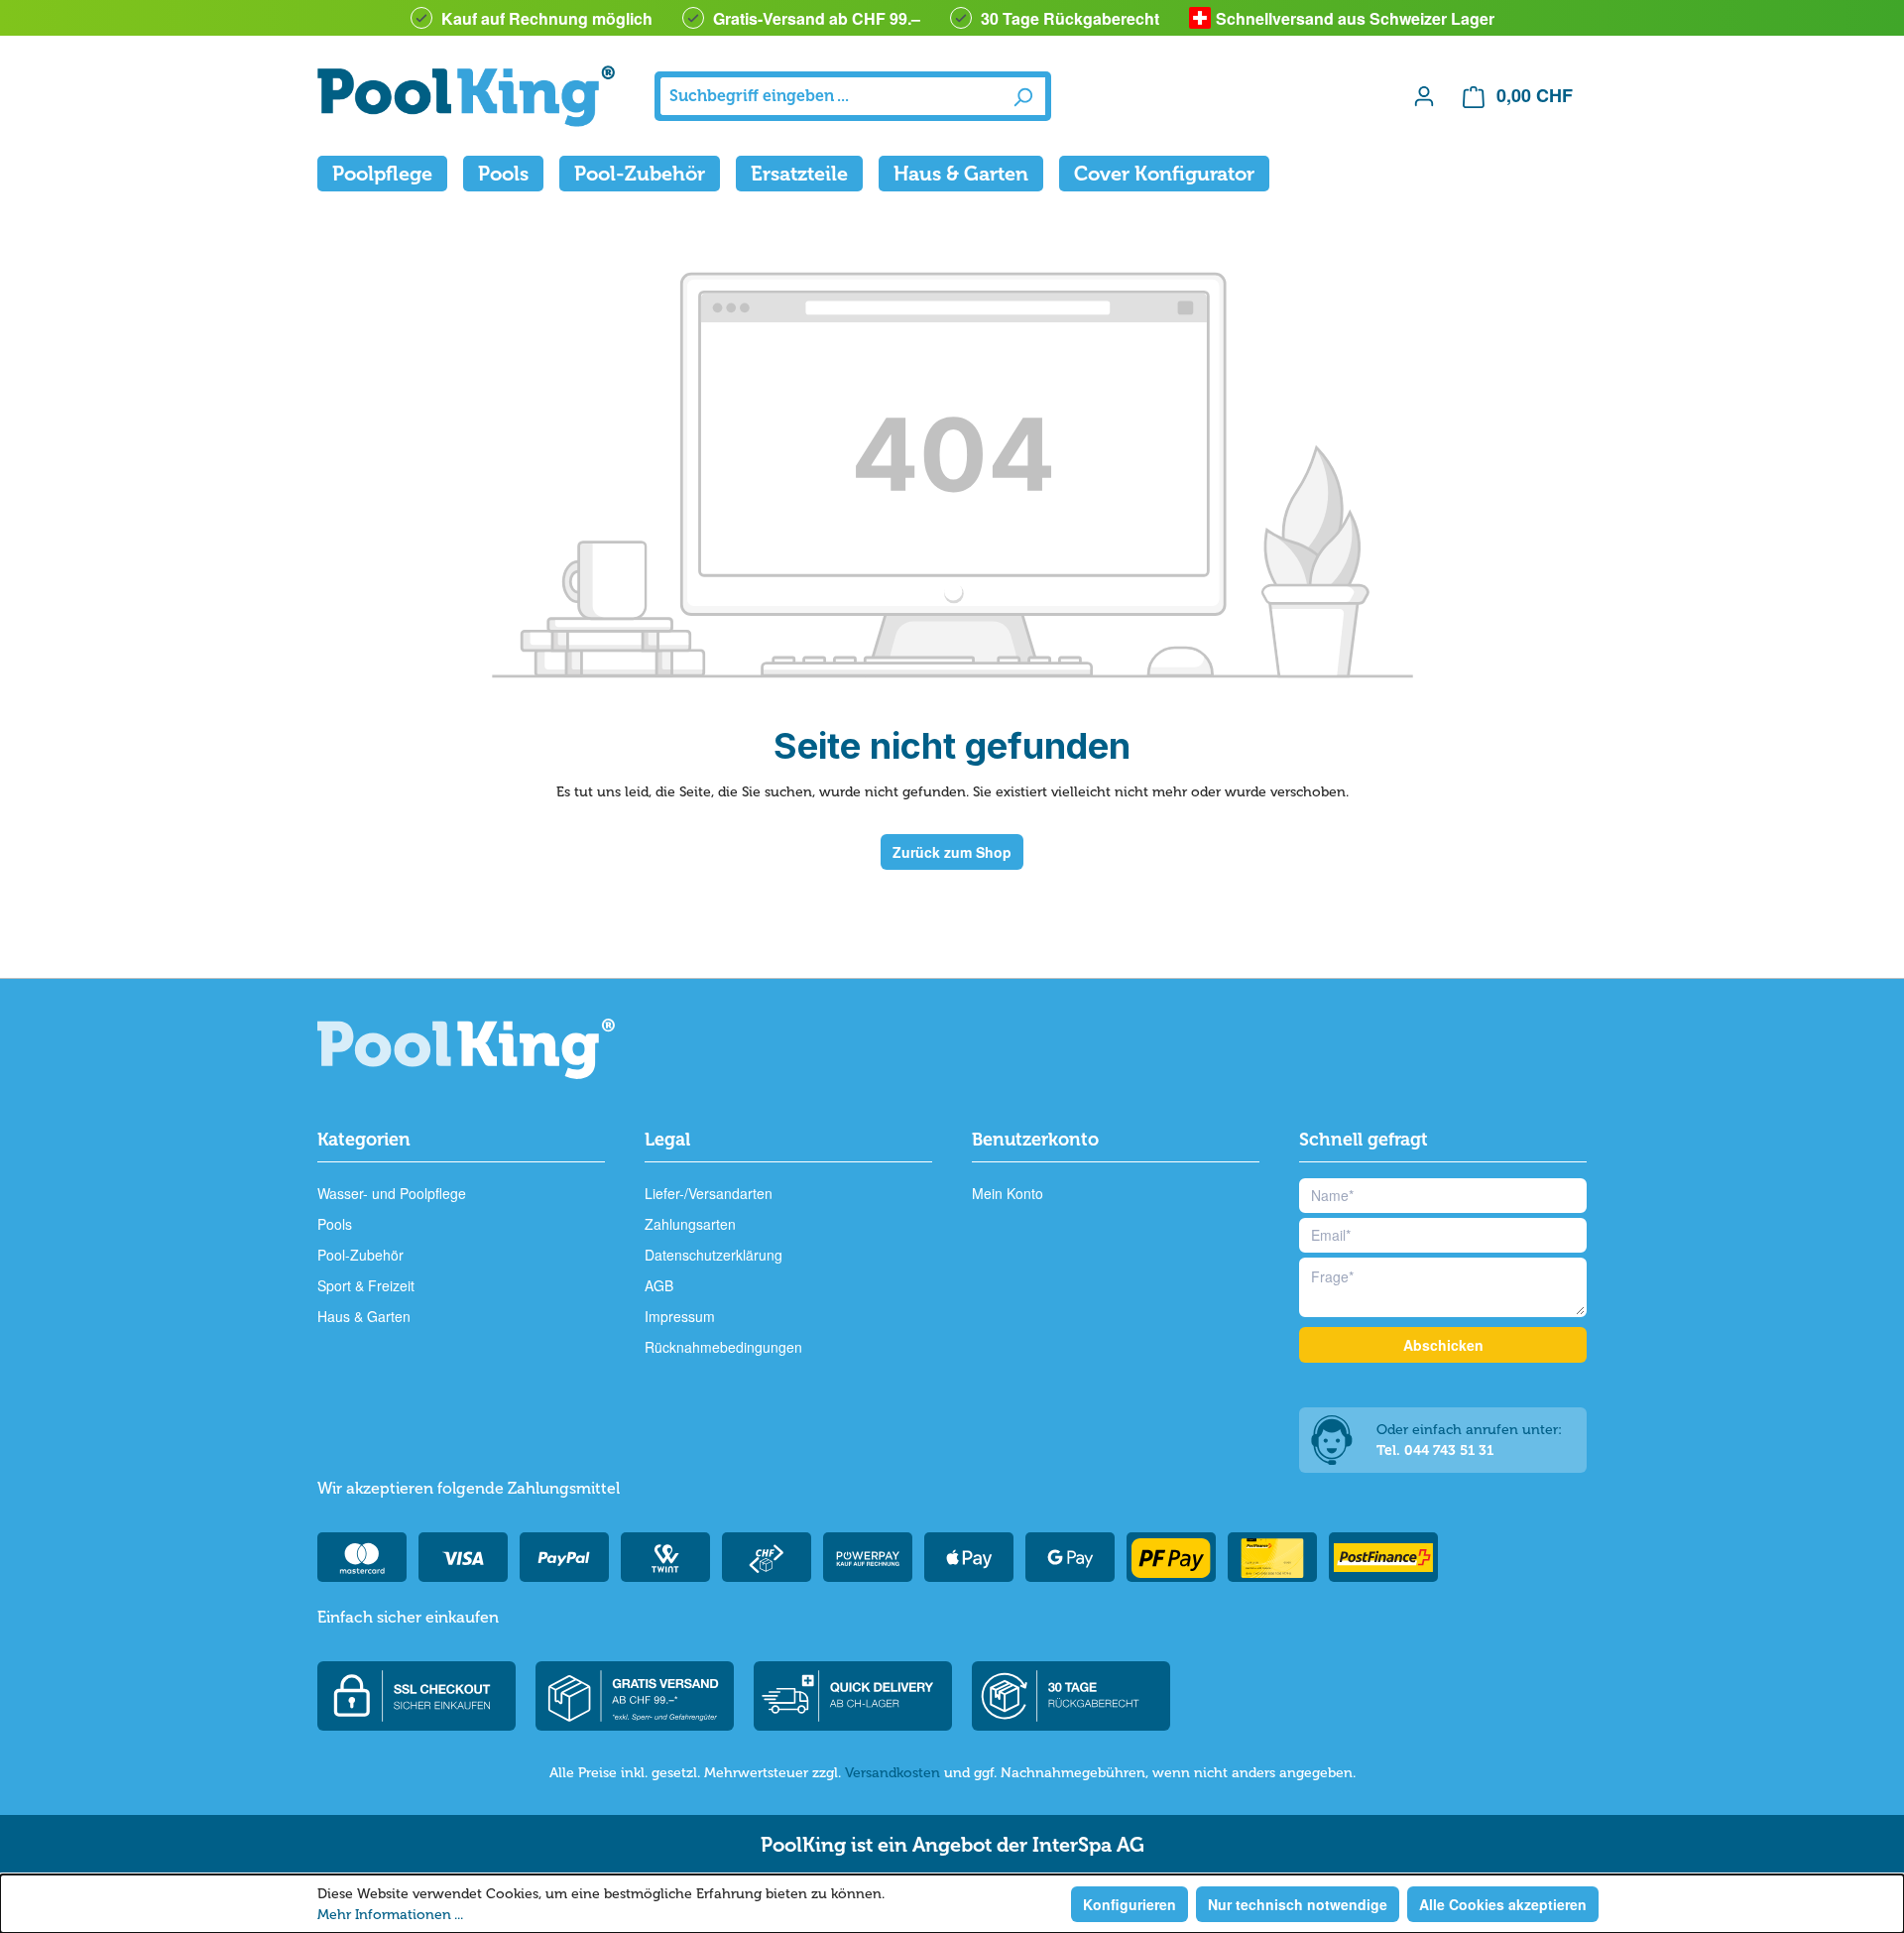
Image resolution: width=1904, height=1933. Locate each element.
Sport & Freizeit (366, 1285)
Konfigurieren (1130, 1904)
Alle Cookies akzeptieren (1503, 1904)
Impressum (680, 1316)
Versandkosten (892, 1773)
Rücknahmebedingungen (723, 1347)
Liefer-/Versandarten (709, 1193)
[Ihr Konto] (1424, 95)
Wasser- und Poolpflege (392, 1193)
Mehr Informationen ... (390, 1915)
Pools (335, 1224)
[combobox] (831, 96)
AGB (659, 1285)
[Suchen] (1023, 96)
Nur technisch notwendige (1298, 1904)
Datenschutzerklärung (714, 1255)
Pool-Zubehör (360, 1255)
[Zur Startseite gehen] (466, 96)
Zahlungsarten (690, 1224)
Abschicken (1443, 1345)
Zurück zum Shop (952, 852)
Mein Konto (1008, 1193)
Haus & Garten (364, 1316)
